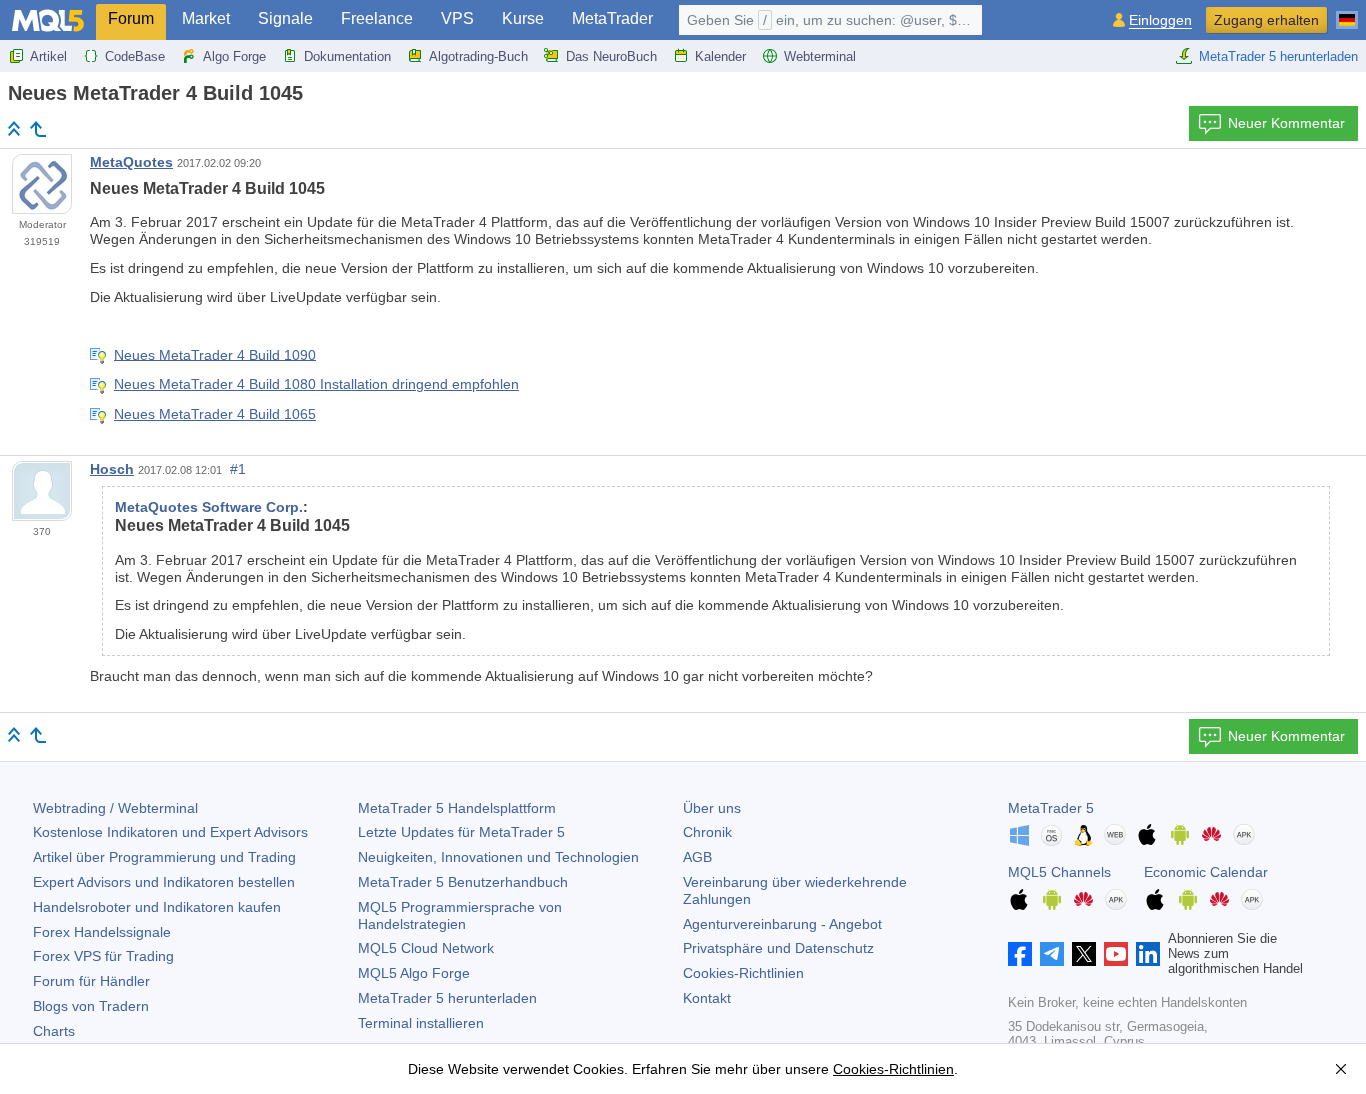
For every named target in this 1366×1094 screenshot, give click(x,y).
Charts (54, 1031)
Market (206, 18)
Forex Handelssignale (102, 932)
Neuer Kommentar (1286, 123)
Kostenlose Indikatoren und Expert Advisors (170, 832)
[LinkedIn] (1148, 954)
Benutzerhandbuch (463, 882)
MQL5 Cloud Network (426, 948)
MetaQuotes (131, 162)
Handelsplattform (457, 808)
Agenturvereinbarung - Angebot (782, 924)
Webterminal (820, 56)
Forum (131, 18)
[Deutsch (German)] (1347, 12)
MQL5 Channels (1059, 872)
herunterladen (447, 998)
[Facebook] (1020, 954)
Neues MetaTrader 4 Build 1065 (215, 414)
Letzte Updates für (461, 832)
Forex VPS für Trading (103, 956)
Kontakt (707, 998)
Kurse (523, 18)
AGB (697, 857)
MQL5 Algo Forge (414, 973)
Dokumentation (347, 56)
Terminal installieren (421, 1023)
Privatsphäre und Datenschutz (778, 948)
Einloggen (1160, 20)
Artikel (48, 56)
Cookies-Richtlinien (743, 973)
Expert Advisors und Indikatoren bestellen (164, 882)
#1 (238, 469)
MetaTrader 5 (1051, 808)
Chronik (707, 832)
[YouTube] (1116, 954)
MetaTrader (612, 18)
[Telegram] (1052, 954)
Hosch (112, 469)
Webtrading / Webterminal (115, 808)
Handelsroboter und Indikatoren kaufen (157, 907)
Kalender (720, 56)
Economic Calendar (1206, 872)
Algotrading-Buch (478, 56)
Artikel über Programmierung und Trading (164, 857)
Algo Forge (234, 56)
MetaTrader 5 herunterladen (1278, 56)
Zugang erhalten (1266, 20)
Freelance (377, 18)
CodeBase (135, 56)
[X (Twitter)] (1084, 954)
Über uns (712, 808)
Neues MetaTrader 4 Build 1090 (215, 354)
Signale (285, 18)
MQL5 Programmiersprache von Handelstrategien (460, 915)
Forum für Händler (91, 981)
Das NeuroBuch (611, 56)
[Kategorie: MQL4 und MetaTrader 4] (38, 129)
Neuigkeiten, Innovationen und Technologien (498, 857)
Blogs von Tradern (91, 1006)
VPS (457, 18)
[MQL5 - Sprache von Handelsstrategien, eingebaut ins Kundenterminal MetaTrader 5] (48, 20)
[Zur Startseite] (14, 128)
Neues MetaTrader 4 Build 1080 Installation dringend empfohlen (316, 384)
